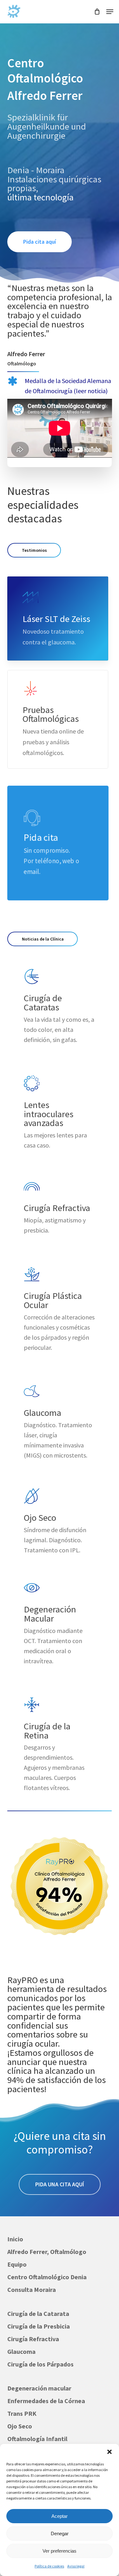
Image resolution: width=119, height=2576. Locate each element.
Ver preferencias (60, 2551)
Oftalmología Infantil (37, 2439)
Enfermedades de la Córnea (46, 2401)
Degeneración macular (39, 2388)
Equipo (17, 2264)
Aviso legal (76, 2566)
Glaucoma (21, 2351)
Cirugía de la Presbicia (39, 2326)
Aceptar (60, 2516)
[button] (109, 2452)
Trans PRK (22, 2413)
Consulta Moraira (32, 2290)
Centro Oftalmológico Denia (47, 2277)
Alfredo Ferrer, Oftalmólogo (47, 2252)
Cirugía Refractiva (33, 2339)
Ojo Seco (20, 2426)
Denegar (60, 2533)
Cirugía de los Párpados (40, 2364)
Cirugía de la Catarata (38, 2314)
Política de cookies (49, 2566)
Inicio (15, 2239)
